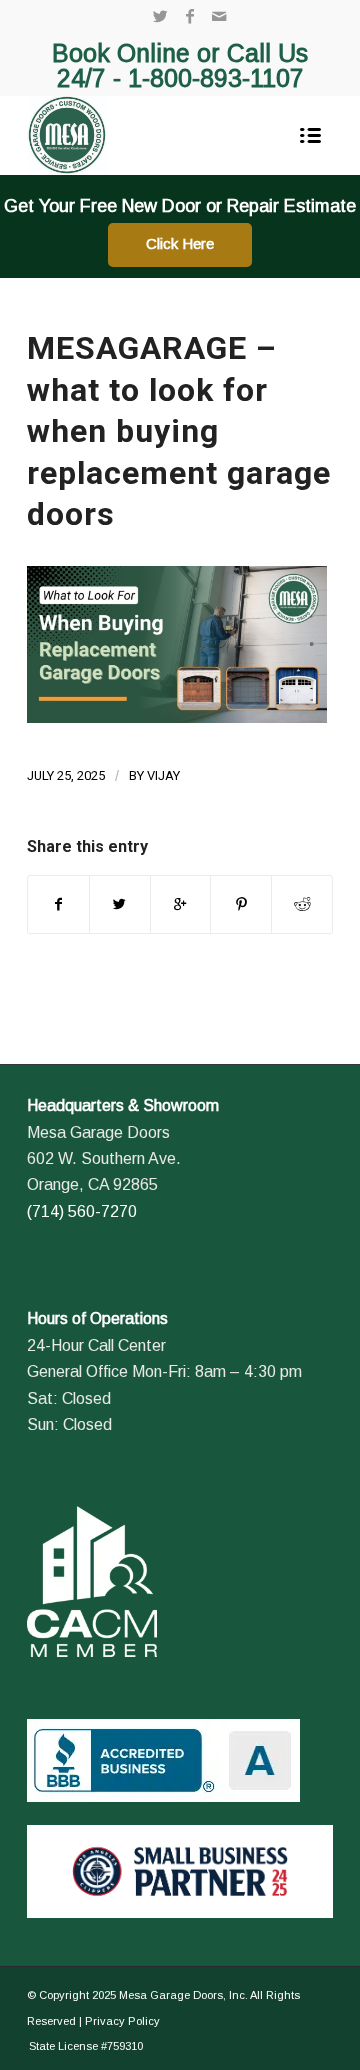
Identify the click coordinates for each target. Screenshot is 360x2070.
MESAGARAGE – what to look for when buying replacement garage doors (179, 431)
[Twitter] (161, 16)
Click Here (180, 243)
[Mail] (219, 16)
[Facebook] (190, 16)
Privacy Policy (122, 2021)
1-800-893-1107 (216, 78)
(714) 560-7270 (82, 1211)
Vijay (163, 775)
